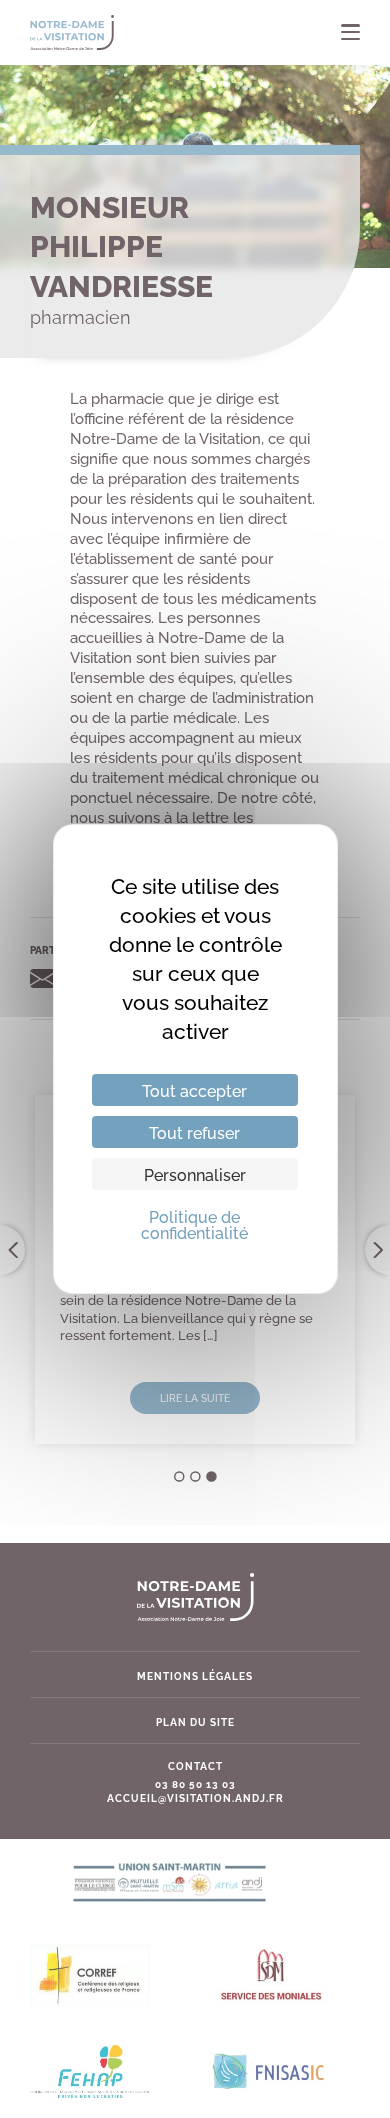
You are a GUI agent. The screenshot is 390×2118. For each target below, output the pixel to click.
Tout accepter (194, 1090)
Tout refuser (194, 1132)
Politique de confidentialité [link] (194, 1224)
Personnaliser (195, 1174)
